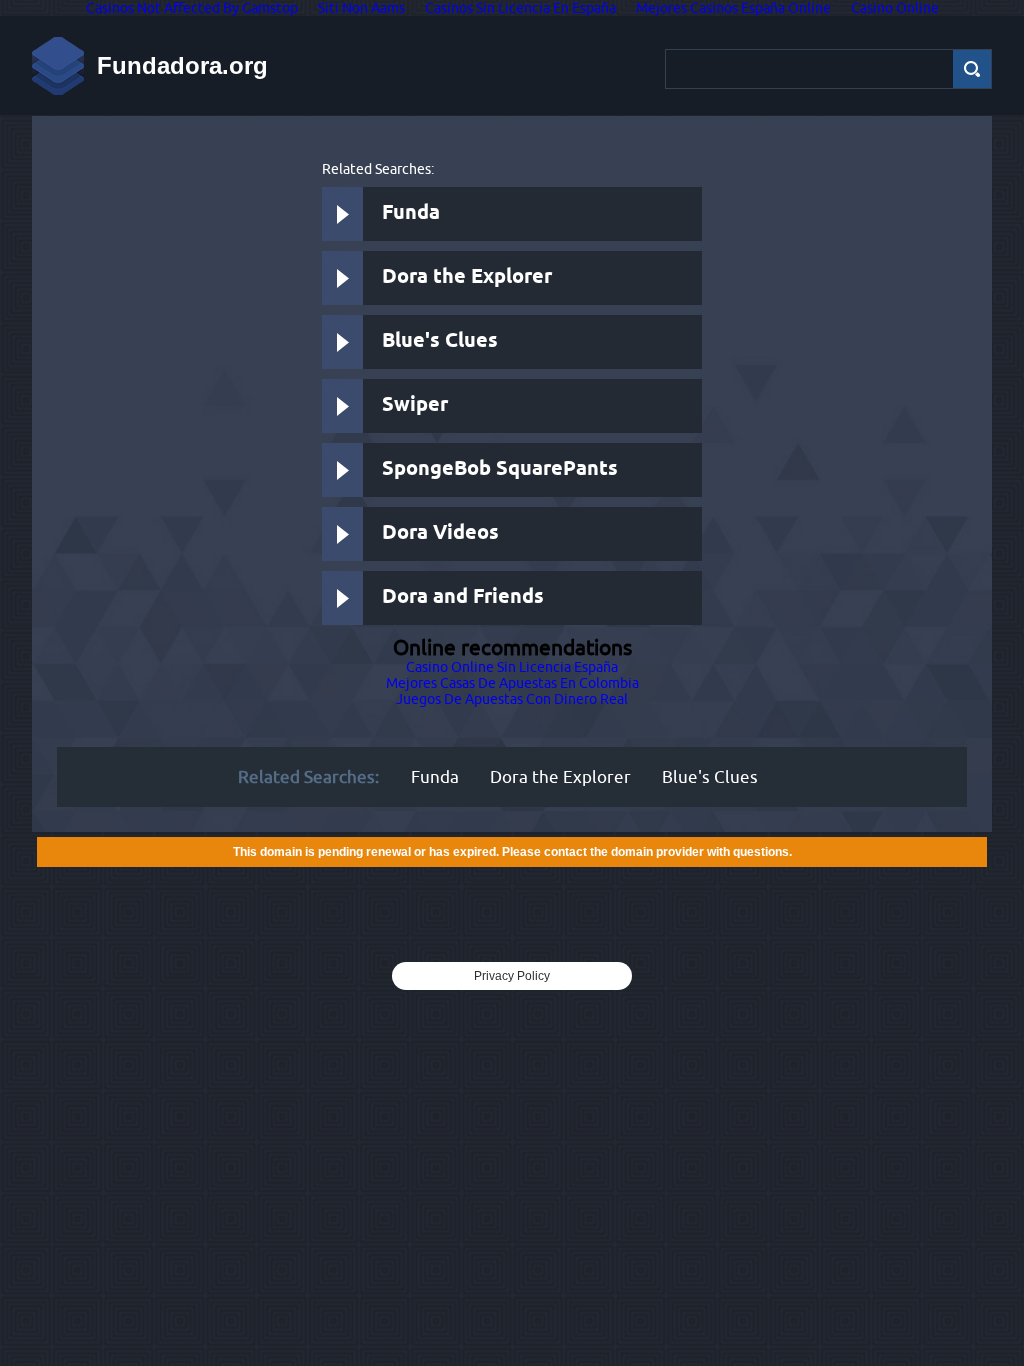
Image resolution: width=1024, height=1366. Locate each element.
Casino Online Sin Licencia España (512, 667)
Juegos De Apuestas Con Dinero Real (512, 699)
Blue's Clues (440, 341)
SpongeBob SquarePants (500, 469)
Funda (411, 213)
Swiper (415, 405)
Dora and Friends (463, 597)
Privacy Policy (512, 976)
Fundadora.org (182, 65)
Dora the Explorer (467, 277)
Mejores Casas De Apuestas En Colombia (512, 683)
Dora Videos (440, 533)
